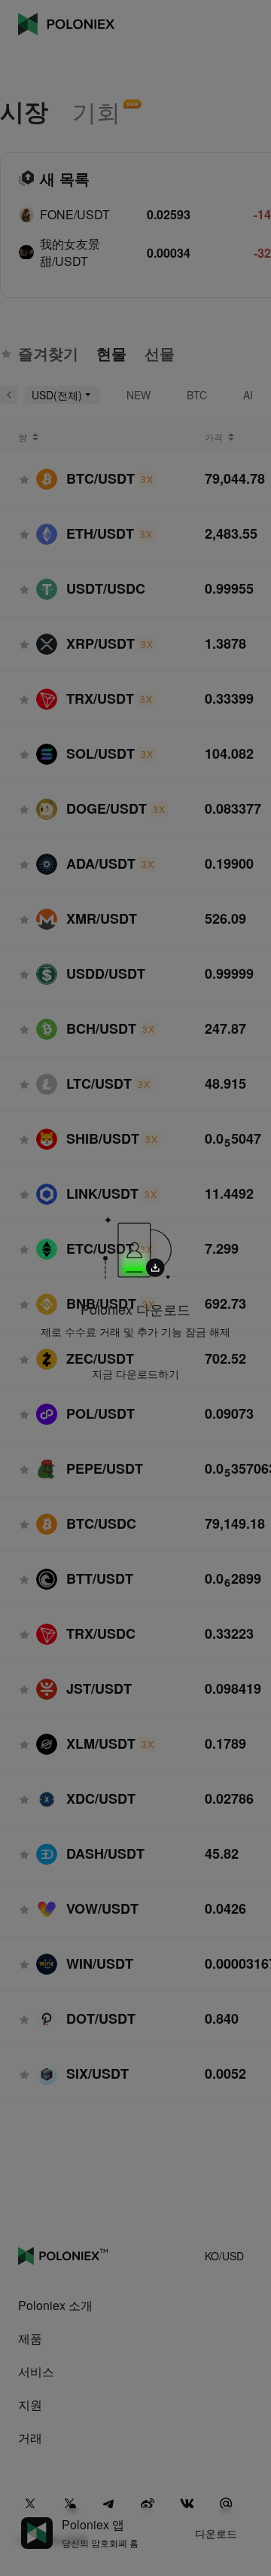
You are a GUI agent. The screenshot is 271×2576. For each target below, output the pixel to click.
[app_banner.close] (227, 1194)
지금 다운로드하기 (135, 1374)
